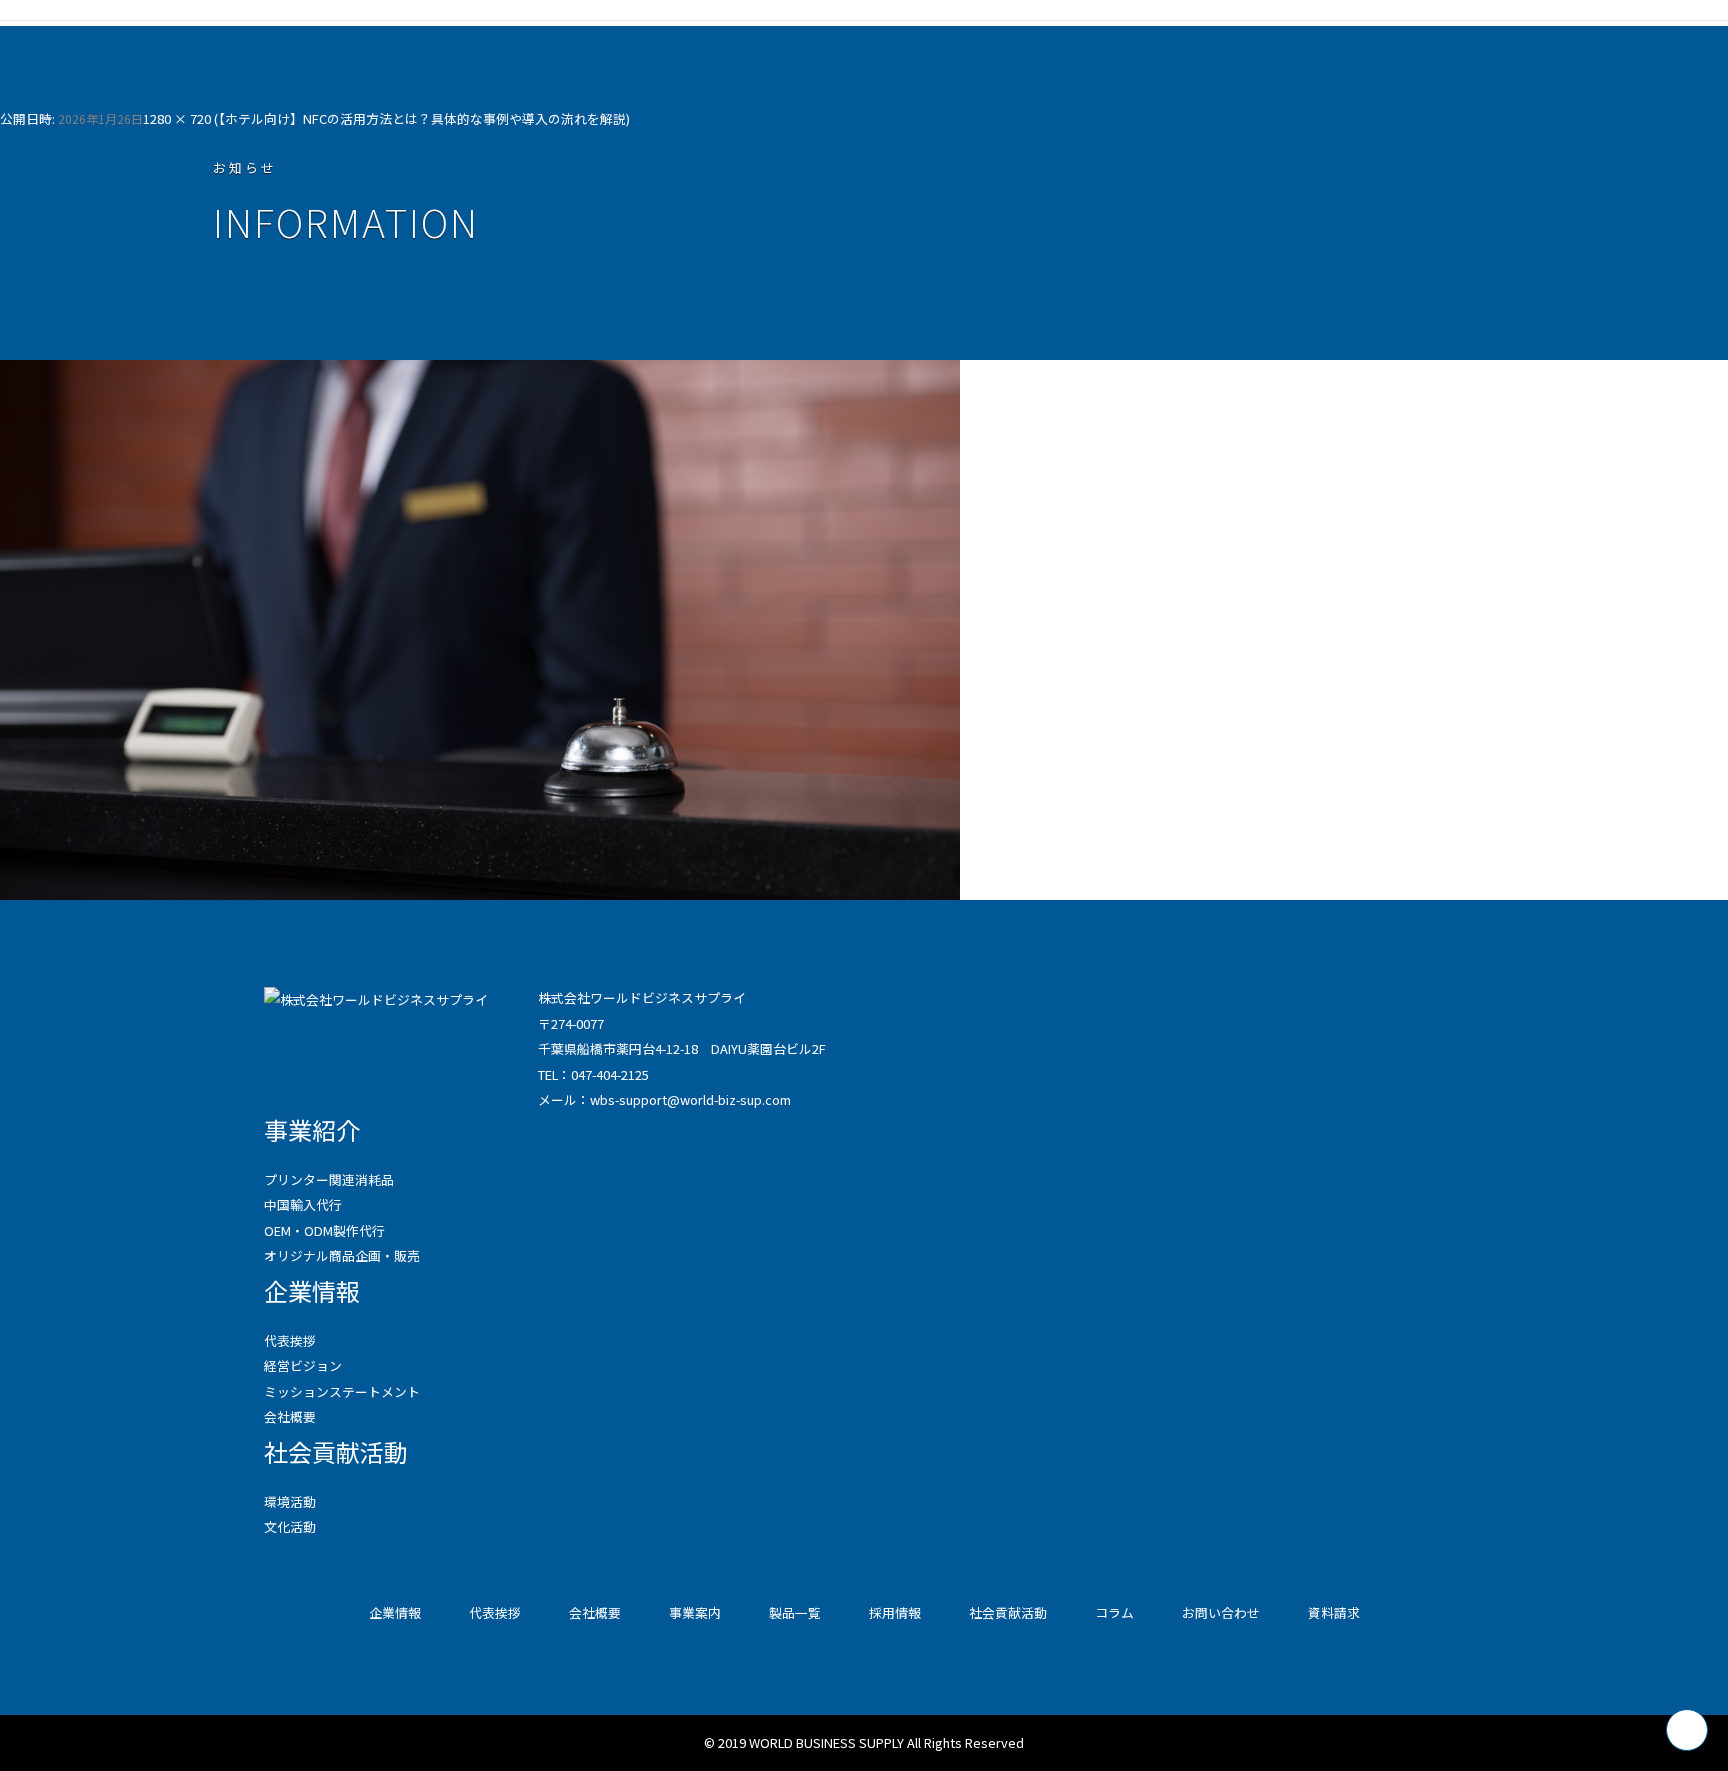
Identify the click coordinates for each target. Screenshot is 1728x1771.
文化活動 (290, 1526)
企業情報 (312, 1290)
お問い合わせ (1221, 1612)
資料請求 (1334, 1612)
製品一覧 (795, 1612)
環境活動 (290, 1501)
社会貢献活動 (336, 1451)
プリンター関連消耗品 (329, 1179)
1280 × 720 (177, 118)
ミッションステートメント (342, 1391)
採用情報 (895, 1612)
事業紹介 (312, 1129)
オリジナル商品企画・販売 (342, 1255)
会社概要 (290, 1416)
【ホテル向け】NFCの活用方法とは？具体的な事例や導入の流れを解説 (422, 118)
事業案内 (695, 1612)
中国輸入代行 (303, 1204)
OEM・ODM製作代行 (324, 1230)
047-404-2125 (610, 1074)
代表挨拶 (290, 1340)
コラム (1114, 1612)
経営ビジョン (303, 1365)
